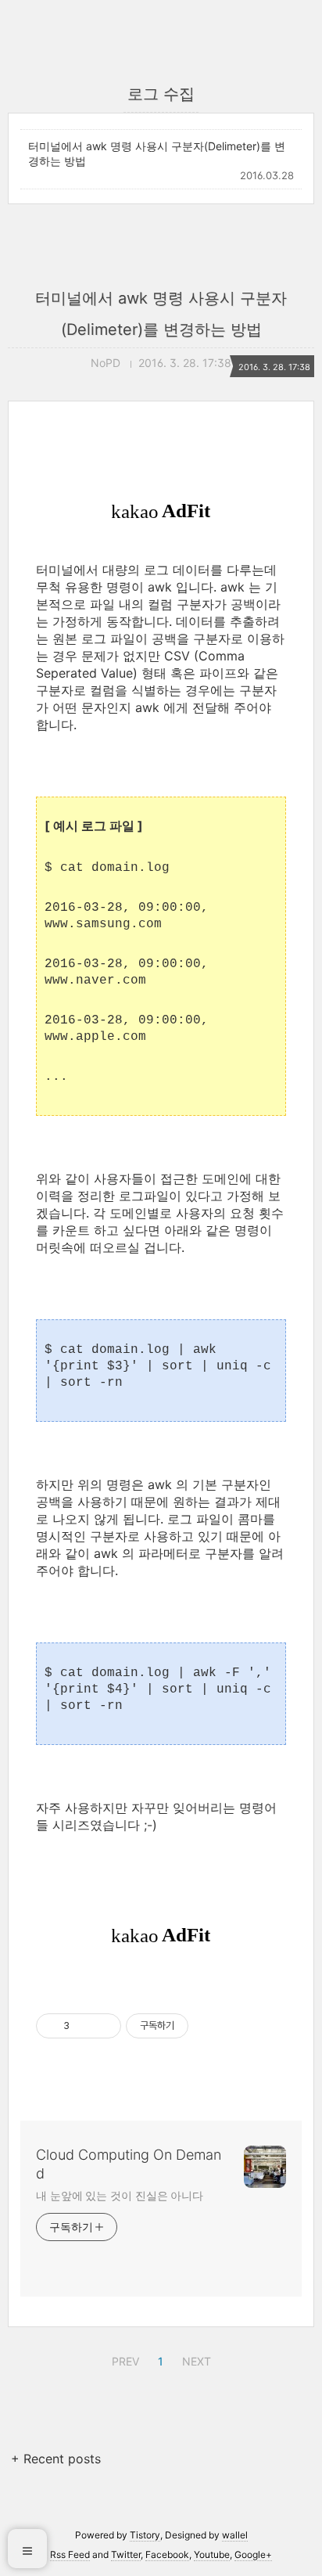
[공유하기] (84, 2026)
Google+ (253, 2554)
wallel (235, 2535)
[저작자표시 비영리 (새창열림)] (202, 2026)
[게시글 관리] (104, 2026)
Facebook (167, 2554)
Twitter (126, 2554)
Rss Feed (70, 2554)
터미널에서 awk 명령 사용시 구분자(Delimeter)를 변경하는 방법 (157, 153)
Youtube (212, 2554)
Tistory (145, 2535)
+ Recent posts (56, 2459)
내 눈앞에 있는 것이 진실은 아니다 (120, 2195)
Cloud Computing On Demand (129, 2164)
